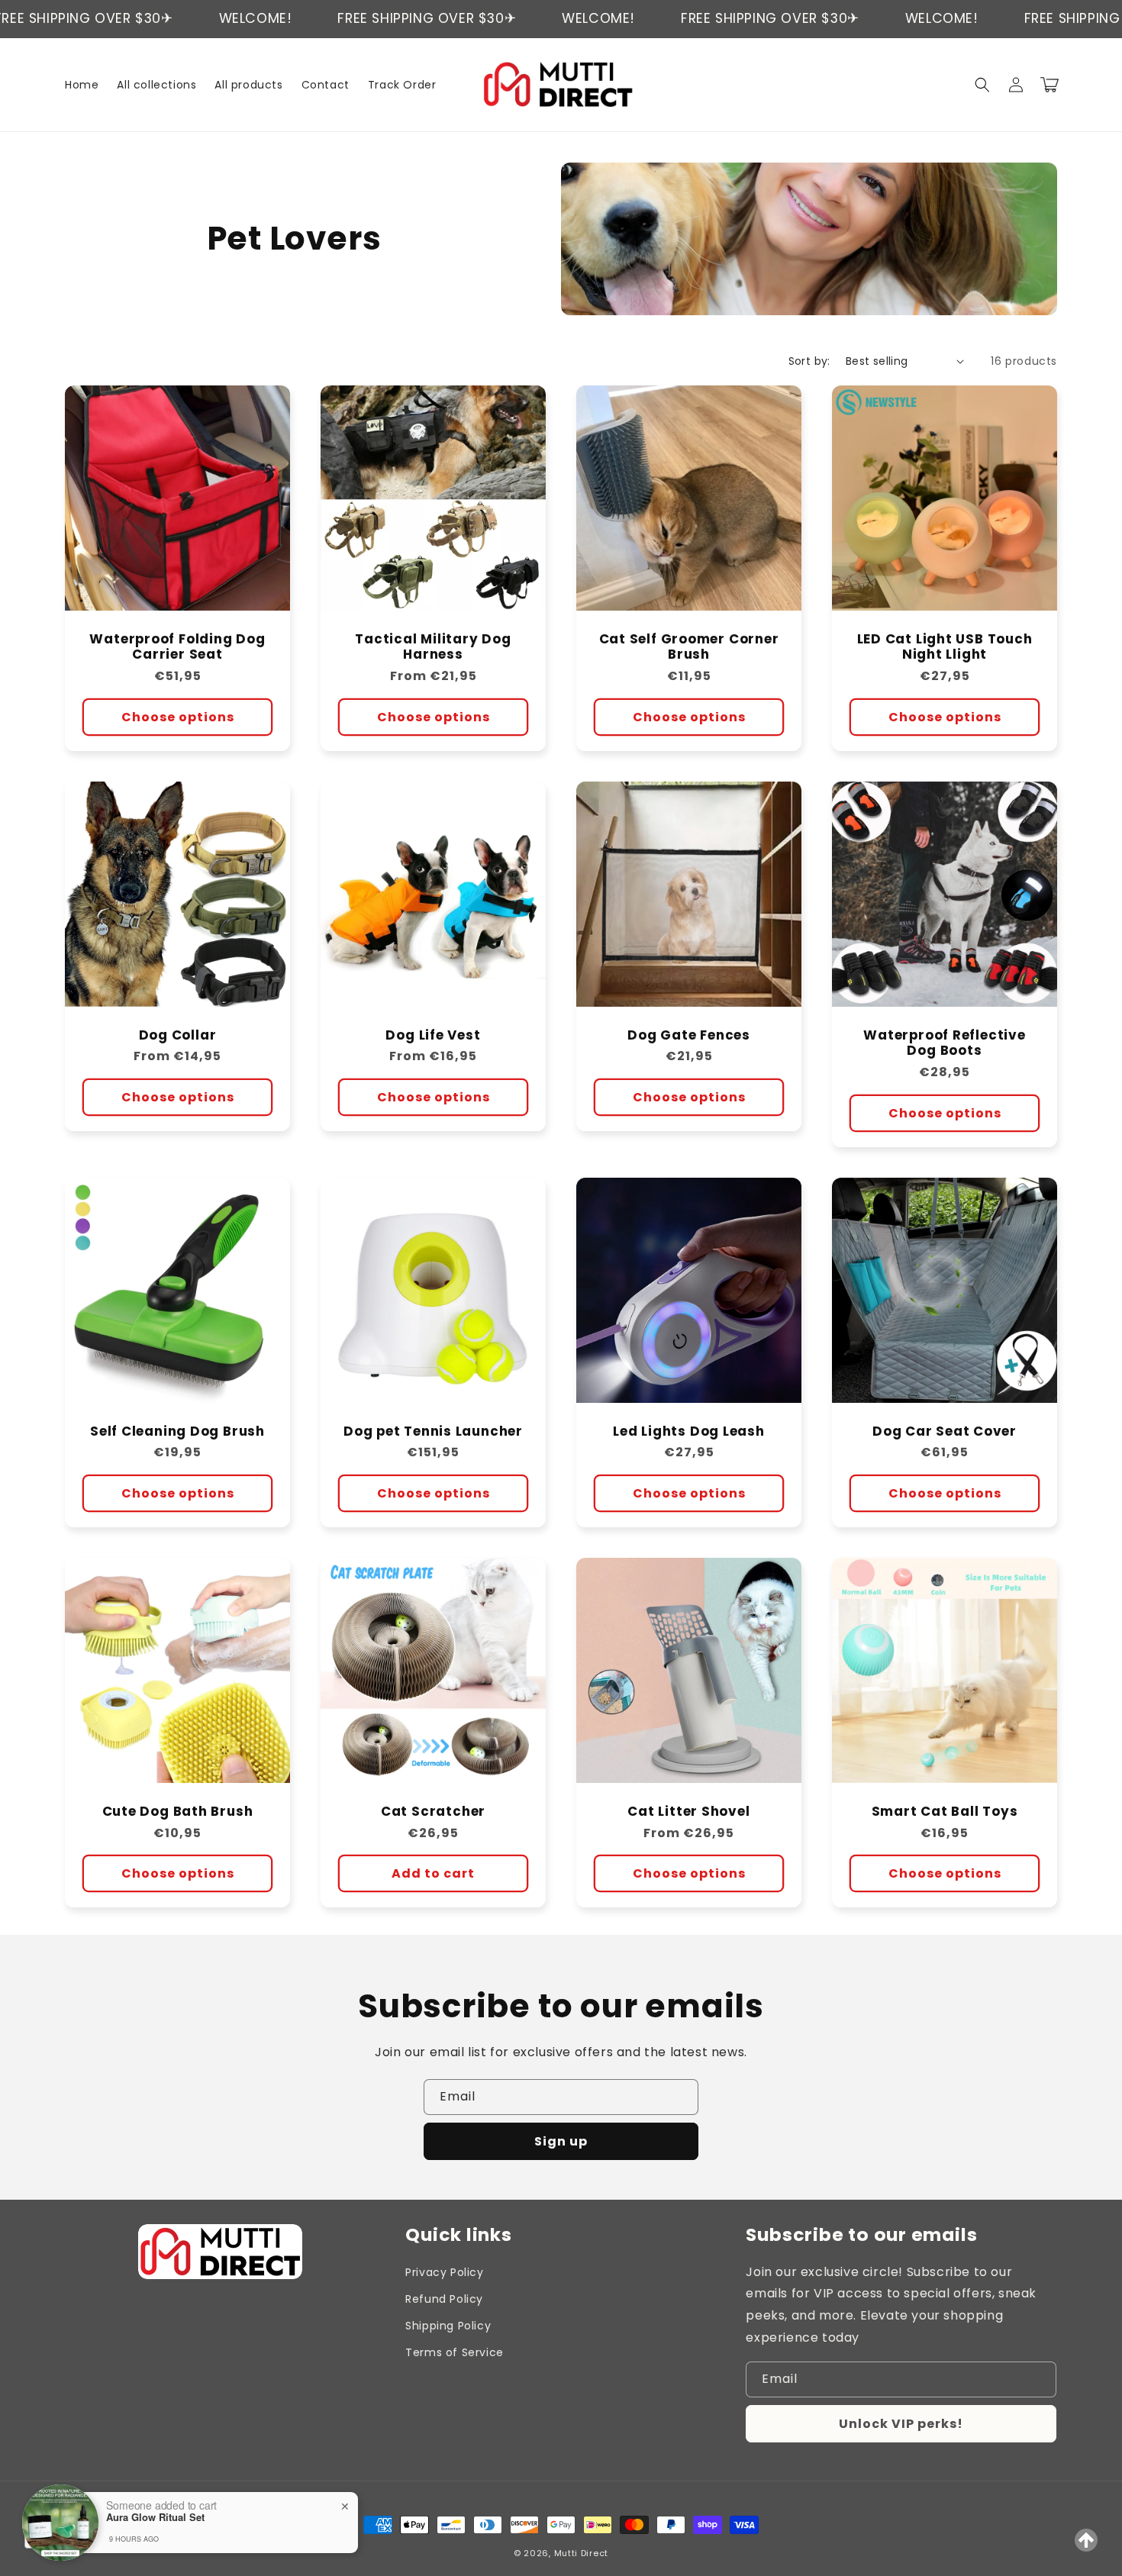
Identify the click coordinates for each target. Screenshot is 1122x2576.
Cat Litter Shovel (688, 1812)
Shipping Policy (448, 2326)
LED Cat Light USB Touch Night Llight (945, 647)
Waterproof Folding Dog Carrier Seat (177, 647)
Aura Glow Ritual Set (155, 2517)
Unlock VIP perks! (901, 2424)
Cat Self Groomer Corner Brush (689, 647)
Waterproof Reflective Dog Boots (944, 1043)
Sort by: (809, 361)
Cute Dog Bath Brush (178, 1812)
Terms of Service (455, 2352)
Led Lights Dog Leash (689, 1431)
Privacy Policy (444, 2272)
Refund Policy (444, 2299)
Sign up (561, 2141)
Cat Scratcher (433, 1812)
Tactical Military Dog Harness (433, 647)
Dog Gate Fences (689, 1035)
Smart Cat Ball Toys (945, 1812)
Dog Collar (178, 1035)
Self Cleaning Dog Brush (177, 1431)
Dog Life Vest (433, 1035)
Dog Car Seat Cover (945, 1431)
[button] (982, 85)
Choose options (178, 717)
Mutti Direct (581, 2553)
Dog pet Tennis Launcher (433, 1431)
